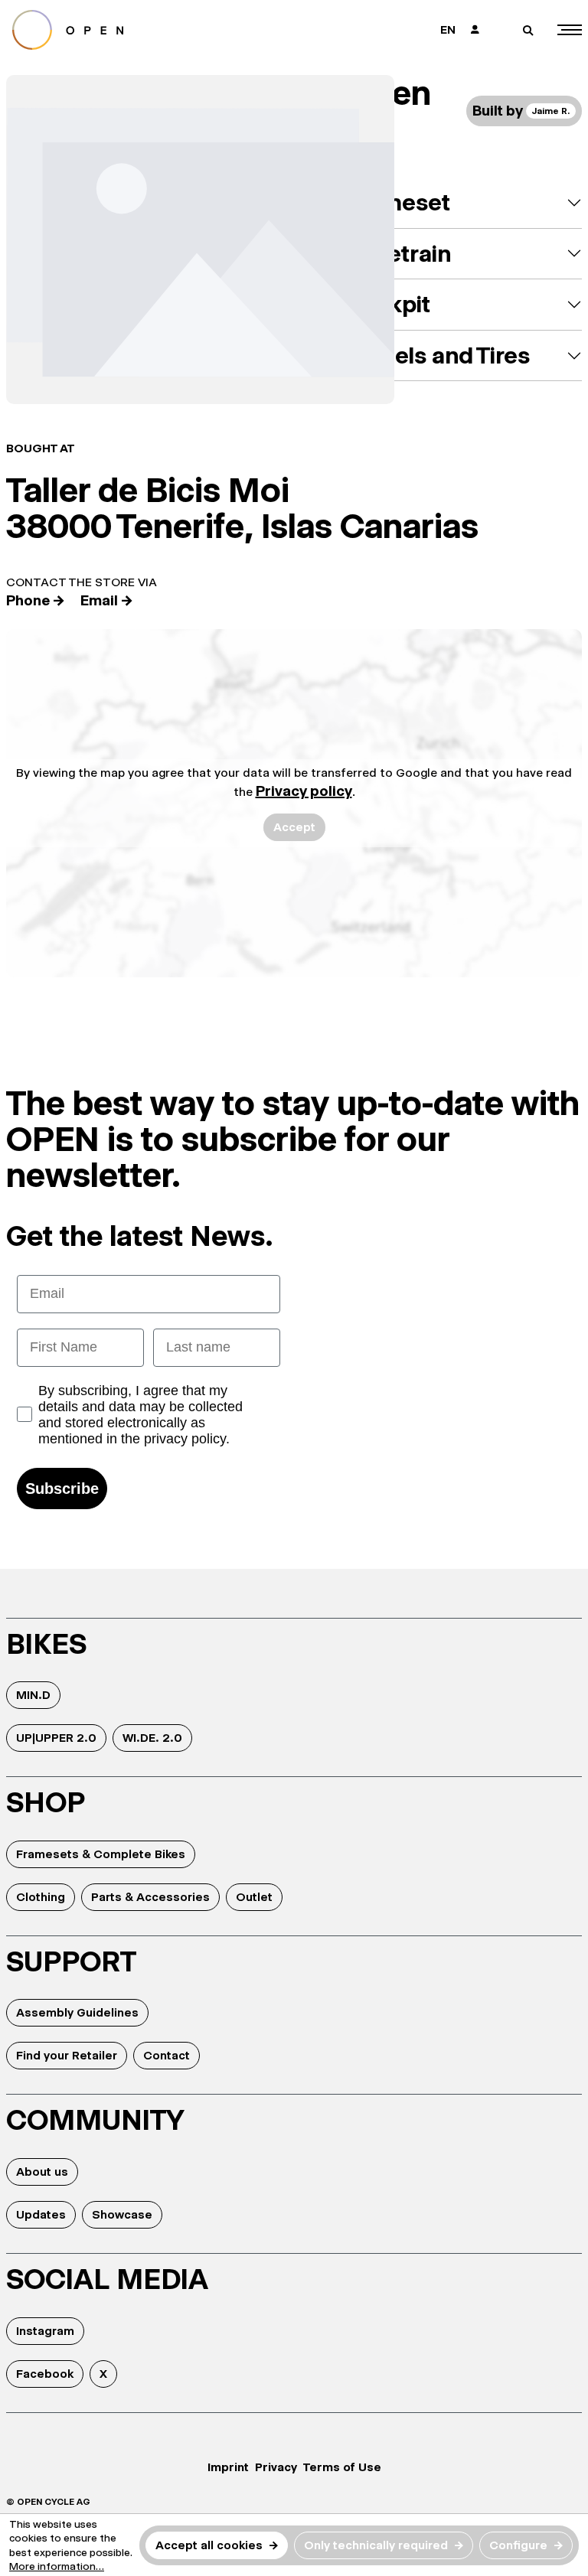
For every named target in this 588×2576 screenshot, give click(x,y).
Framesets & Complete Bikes (101, 1854)
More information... (57, 2566)
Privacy (276, 2467)
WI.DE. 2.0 (152, 1738)
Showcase (122, 2214)
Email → (107, 600)
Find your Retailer (67, 2055)
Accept (294, 827)
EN (448, 29)
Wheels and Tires (438, 355)
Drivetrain (398, 254)
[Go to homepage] (144, 30)
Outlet (254, 1897)
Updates (41, 2214)
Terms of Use (342, 2467)
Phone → (36, 600)
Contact (167, 2055)
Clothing (41, 1897)
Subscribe (62, 1489)
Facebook (45, 2374)
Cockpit (388, 304)
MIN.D (33, 1695)
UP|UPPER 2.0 (56, 1738)
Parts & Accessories (150, 1897)
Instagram (45, 2331)
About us (42, 2172)
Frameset (398, 202)
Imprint (228, 2467)
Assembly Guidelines (77, 2012)
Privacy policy (304, 791)
